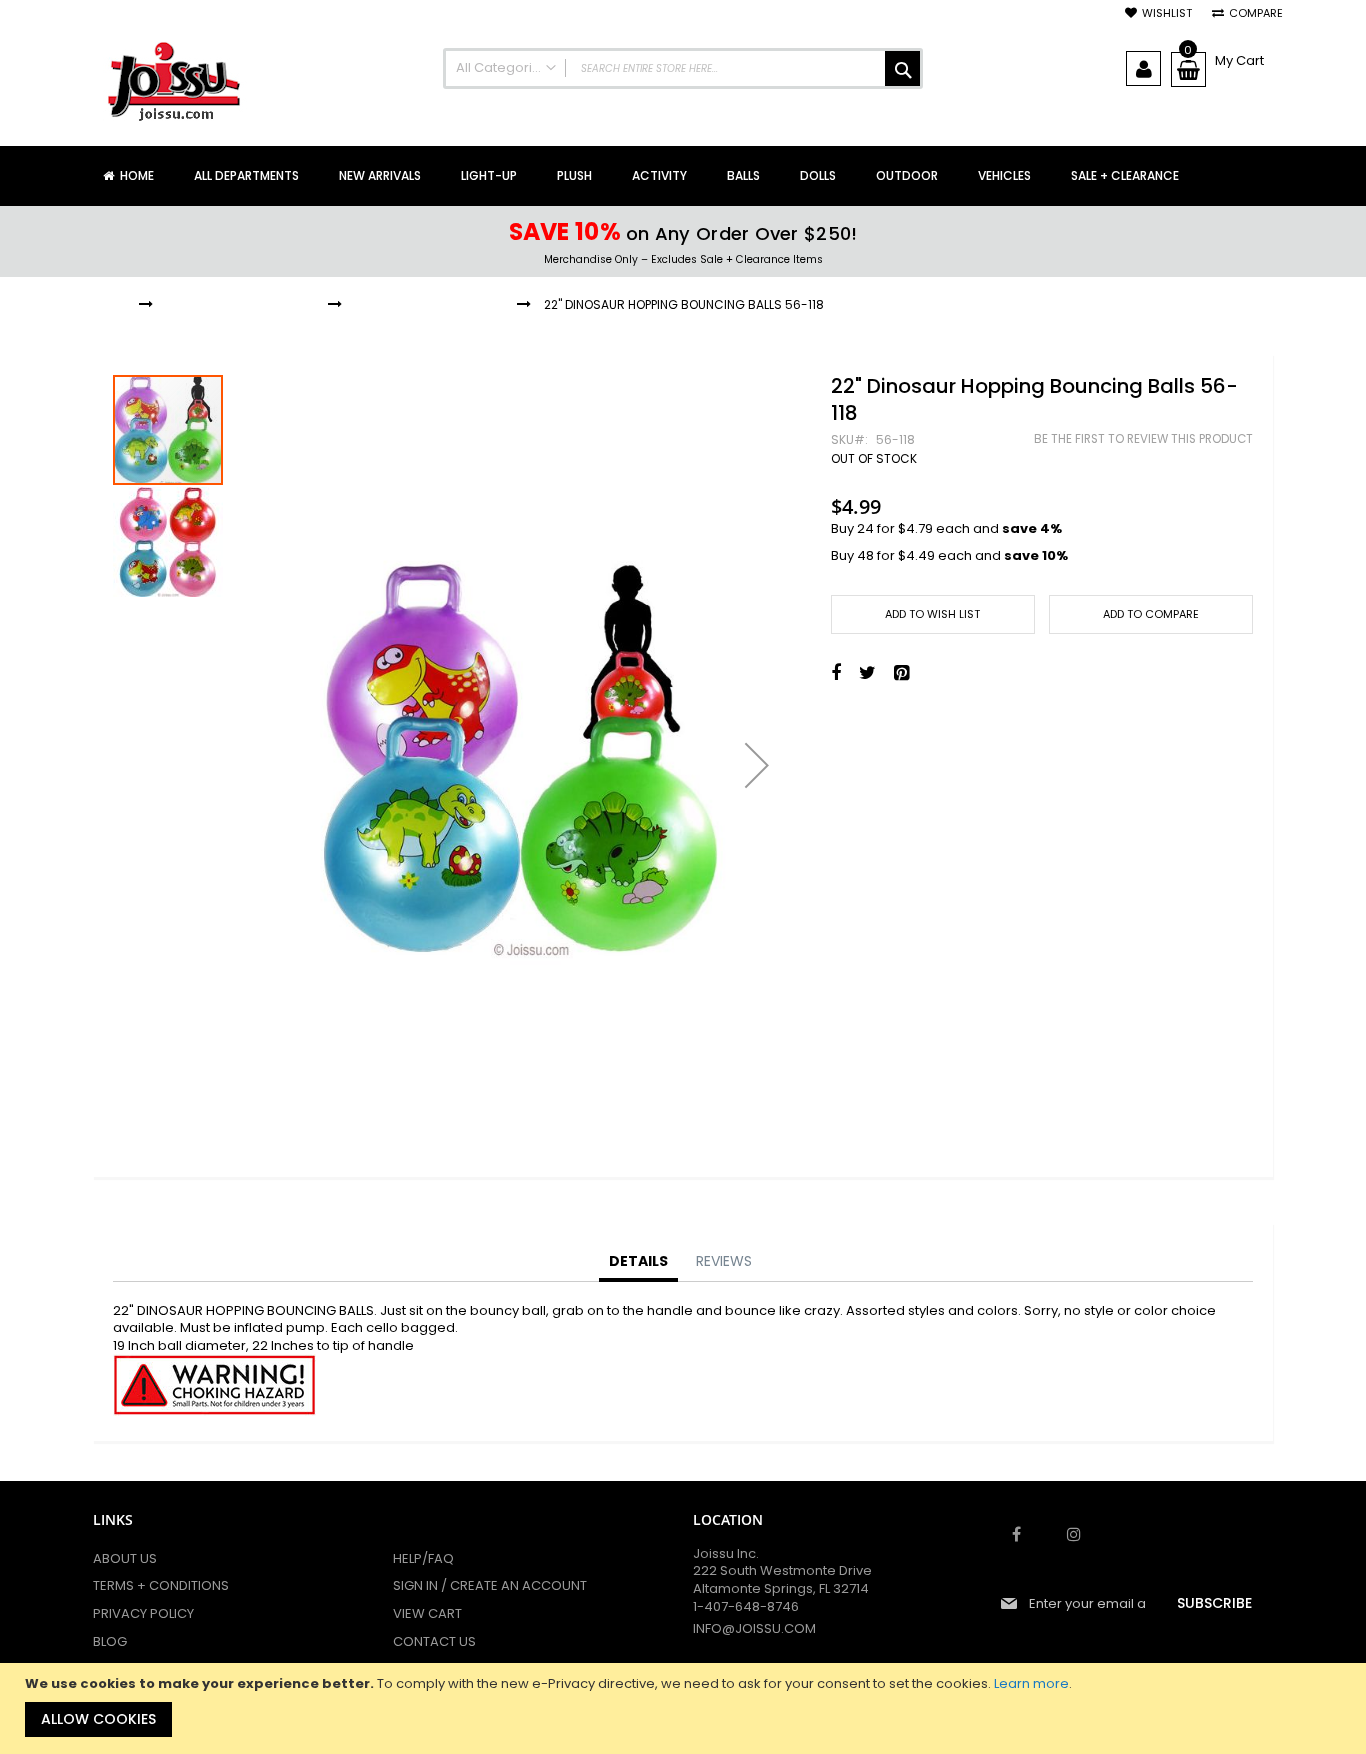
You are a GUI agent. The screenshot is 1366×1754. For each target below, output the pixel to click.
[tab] (638, 1262)
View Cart (427, 1613)
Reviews (724, 1261)
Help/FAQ (423, 1558)
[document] (685, 1708)
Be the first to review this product (1143, 439)
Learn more (1031, 1683)
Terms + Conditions (161, 1585)
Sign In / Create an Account (490, 1585)
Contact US (434, 1641)
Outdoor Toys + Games (240, 304)
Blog (110, 1641)
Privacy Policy (143, 1613)
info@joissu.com (754, 1628)
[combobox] (683, 68)
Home (109, 304)
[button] (757, 765)
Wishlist (1167, 13)
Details (638, 1261)
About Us (125, 1558)
